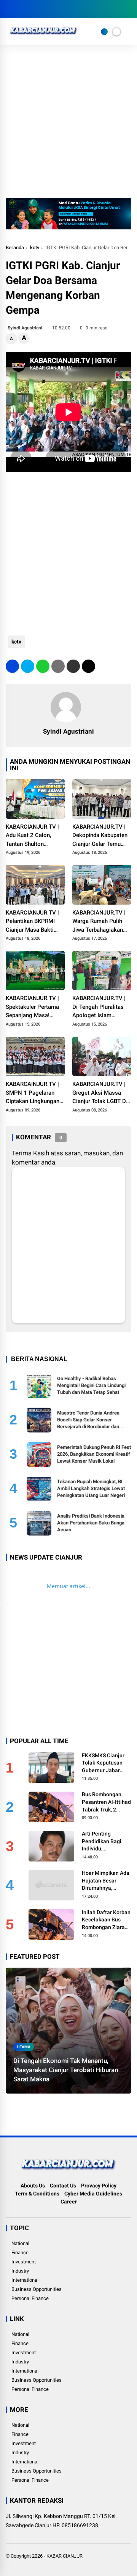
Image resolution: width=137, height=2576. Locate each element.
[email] (73, 666)
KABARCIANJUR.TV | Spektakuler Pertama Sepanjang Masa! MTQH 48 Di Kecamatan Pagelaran (34, 1007)
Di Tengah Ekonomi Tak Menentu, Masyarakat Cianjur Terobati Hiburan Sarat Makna (66, 2070)
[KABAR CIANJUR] (43, 37)
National (20, 2243)
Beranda (15, 248)
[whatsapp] (43, 666)
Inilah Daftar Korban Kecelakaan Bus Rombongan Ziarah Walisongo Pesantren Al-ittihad (106, 1920)
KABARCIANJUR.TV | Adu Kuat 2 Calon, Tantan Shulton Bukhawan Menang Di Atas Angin (33, 836)
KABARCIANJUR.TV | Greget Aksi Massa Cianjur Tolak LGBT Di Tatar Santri (100, 1093)
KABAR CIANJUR (65, 2556)
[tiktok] (55, 9)
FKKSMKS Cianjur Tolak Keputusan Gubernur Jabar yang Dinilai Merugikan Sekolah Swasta (105, 1763)
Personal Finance (30, 2298)
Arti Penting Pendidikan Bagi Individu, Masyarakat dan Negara (102, 1842)
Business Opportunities (37, 2289)
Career (69, 2202)
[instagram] (32, 9)
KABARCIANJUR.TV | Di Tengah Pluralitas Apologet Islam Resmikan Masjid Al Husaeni (99, 1007)
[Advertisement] (68, 125)
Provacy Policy (99, 2186)
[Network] (104, 32)
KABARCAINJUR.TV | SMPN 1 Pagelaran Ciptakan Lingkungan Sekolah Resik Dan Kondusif (33, 1093)
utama (24, 2047)
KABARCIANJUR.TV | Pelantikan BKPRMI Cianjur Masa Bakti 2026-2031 (32, 922)
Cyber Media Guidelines (93, 2194)
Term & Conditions (37, 2194)
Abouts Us (33, 2186)
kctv (35, 248)
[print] (58, 666)
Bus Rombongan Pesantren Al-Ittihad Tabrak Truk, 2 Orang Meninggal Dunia (106, 1802)
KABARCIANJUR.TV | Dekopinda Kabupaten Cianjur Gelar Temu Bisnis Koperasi (100, 836)
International (25, 2280)
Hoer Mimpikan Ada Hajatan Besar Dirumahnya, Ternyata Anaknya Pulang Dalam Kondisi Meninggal (106, 1881)
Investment (24, 2262)
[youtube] (44, 9)
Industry (20, 2271)
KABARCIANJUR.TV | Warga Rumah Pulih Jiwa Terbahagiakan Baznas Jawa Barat (99, 922)
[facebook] (10, 9)
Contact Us (63, 2186)
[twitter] (21, 9)
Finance (20, 2253)
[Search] (129, 9)
